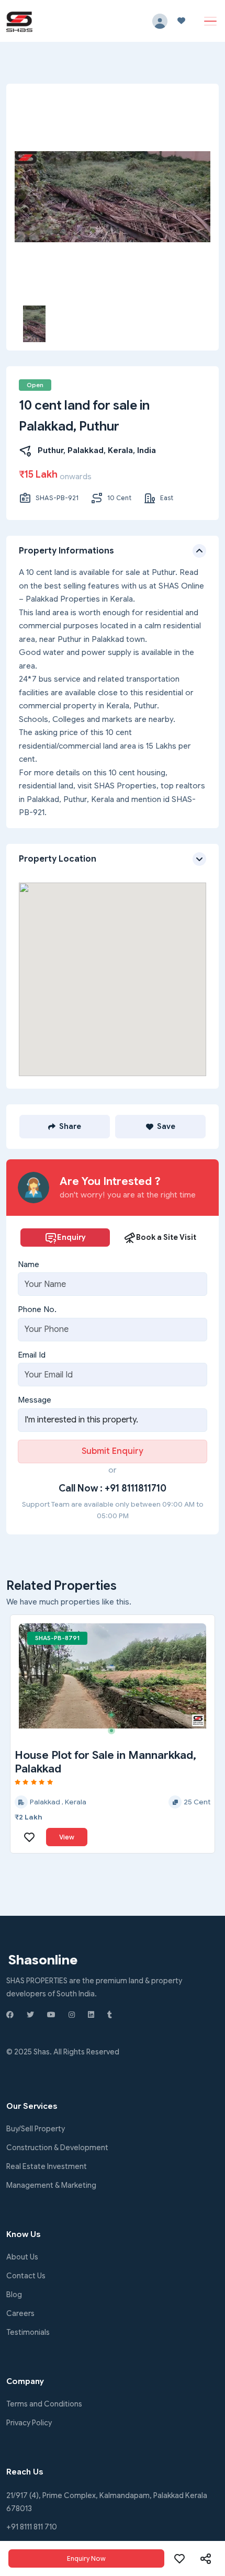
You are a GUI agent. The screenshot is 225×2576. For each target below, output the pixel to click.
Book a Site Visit (166, 1237)
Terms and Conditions (44, 2404)
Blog (14, 2295)
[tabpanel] (113, 1676)
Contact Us (26, 2276)
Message (35, 1400)
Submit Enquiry (113, 1451)
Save (166, 1126)
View (67, 1837)
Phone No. (37, 1309)
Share (70, 1126)
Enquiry (71, 1237)
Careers (20, 2313)
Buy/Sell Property (36, 2129)
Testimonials (28, 2332)
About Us (22, 2257)
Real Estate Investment (47, 2166)
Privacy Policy (29, 2423)
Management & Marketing (51, 2185)
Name (29, 1264)
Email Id (32, 1355)
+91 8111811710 (136, 1488)
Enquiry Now (86, 2558)
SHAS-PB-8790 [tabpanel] (58, 1638)
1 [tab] (61, 1636)
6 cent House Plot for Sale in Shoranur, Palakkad (88, 1762)
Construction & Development (57, 2148)
